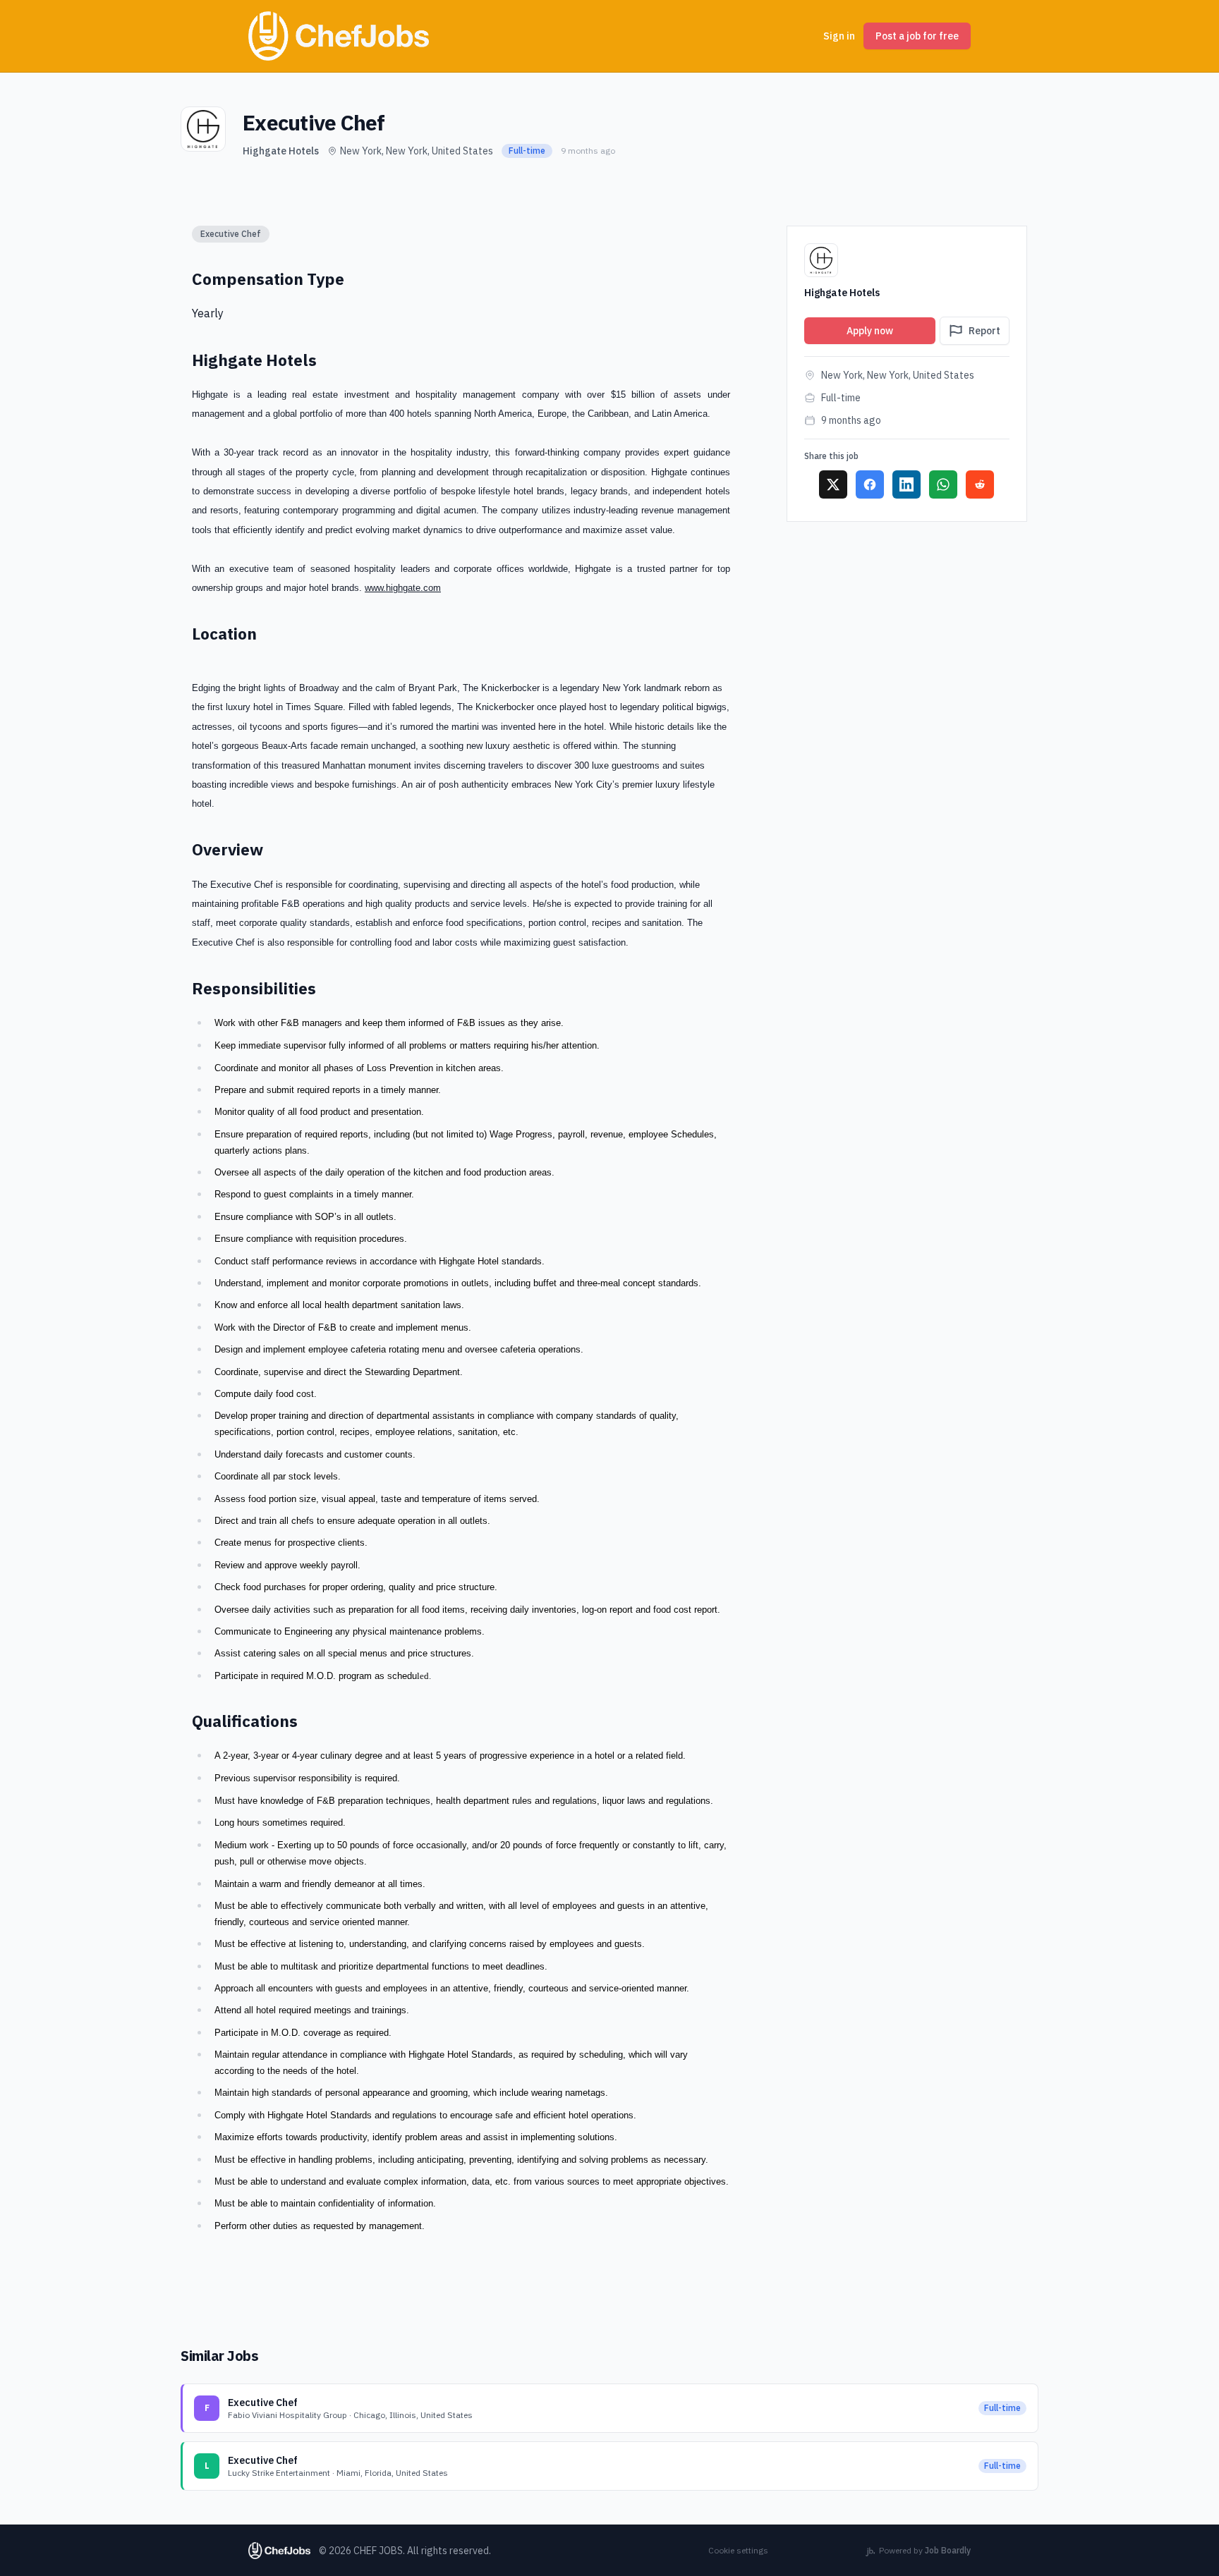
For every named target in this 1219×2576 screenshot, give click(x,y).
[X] (833, 484)
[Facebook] (870, 484)
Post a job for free (917, 36)
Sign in (839, 36)
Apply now (870, 331)
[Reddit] (980, 484)
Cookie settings (738, 2550)
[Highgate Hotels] (203, 129)
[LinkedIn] (906, 484)
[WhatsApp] (943, 484)
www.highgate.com (403, 588)
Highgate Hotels (281, 151)
